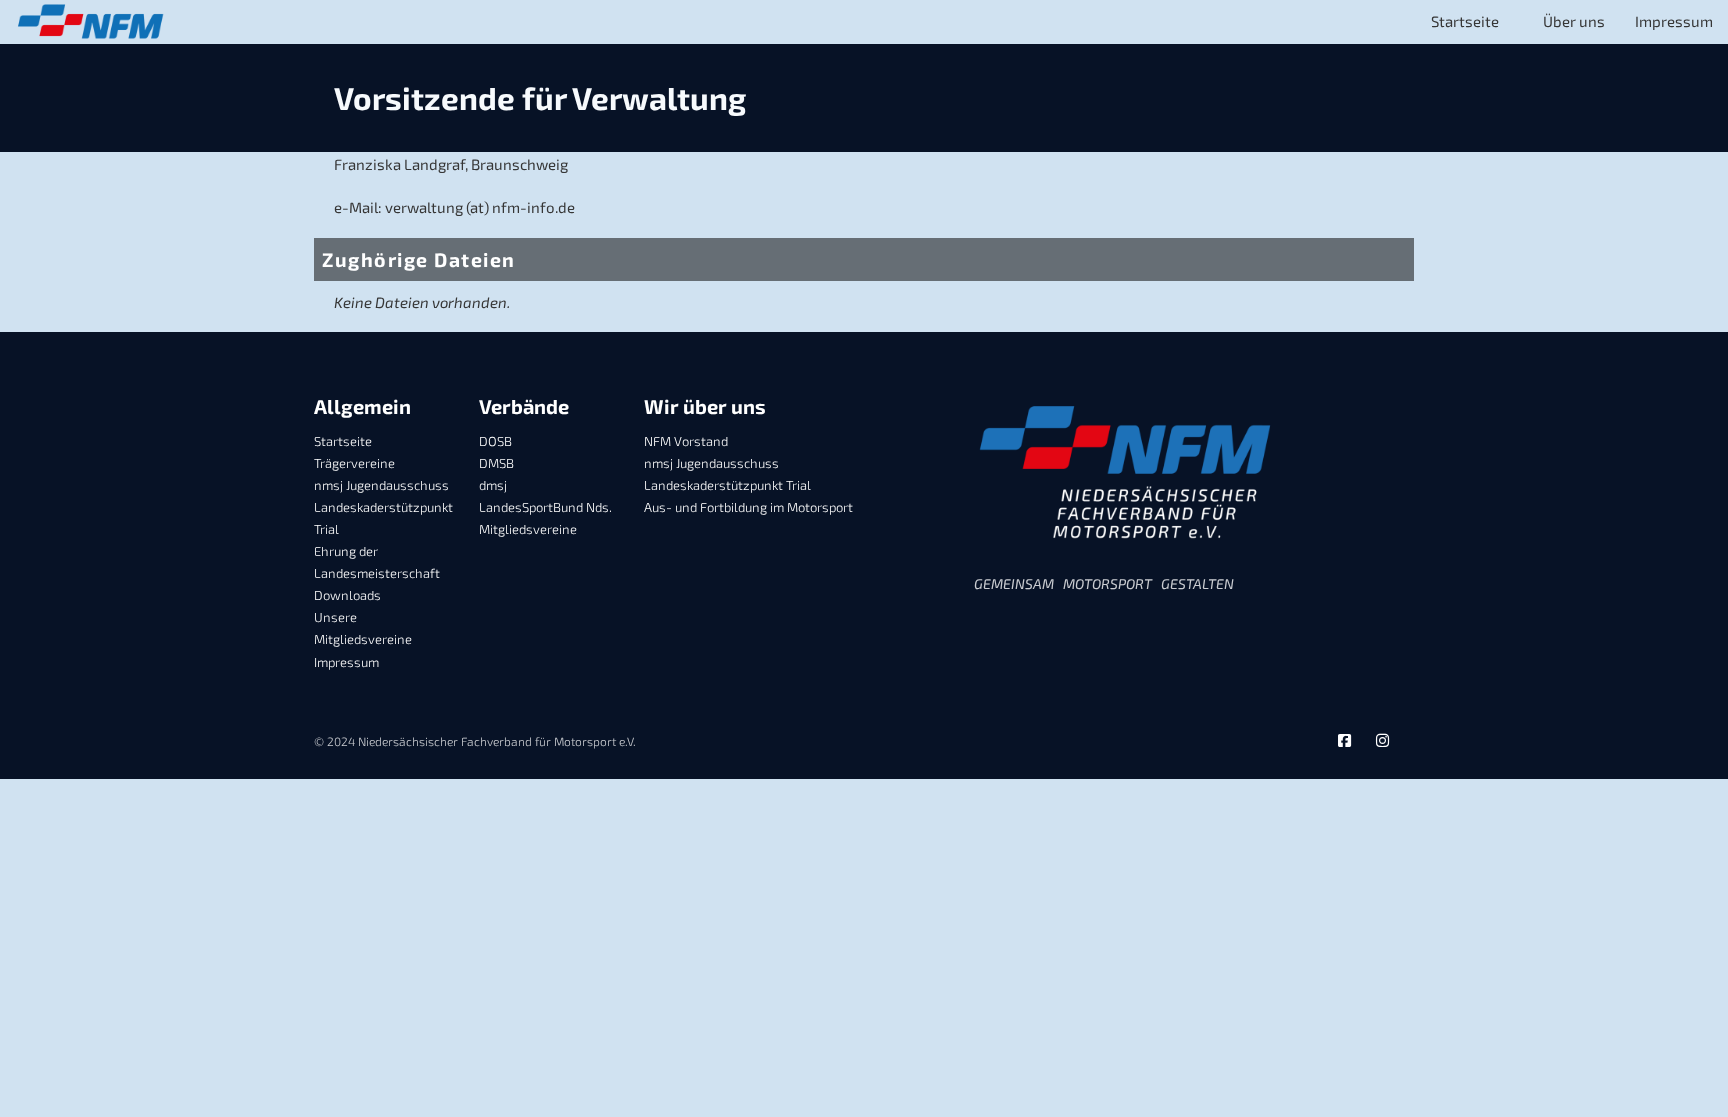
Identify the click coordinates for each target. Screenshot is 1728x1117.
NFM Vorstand (686, 441)
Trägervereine (354, 463)
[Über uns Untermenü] (1533, 22)
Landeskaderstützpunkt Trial (383, 518)
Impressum (1674, 21)
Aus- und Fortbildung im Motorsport (748, 507)
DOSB (495, 441)
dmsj (493, 485)
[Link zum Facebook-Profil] (1344, 740)
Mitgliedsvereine (528, 529)
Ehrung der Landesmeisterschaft (377, 562)
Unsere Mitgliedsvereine (363, 628)
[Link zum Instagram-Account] (1382, 740)
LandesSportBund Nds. (545, 507)
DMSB (496, 463)
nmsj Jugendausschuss (381, 485)
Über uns (1574, 21)
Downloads (347, 595)
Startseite (1465, 21)
